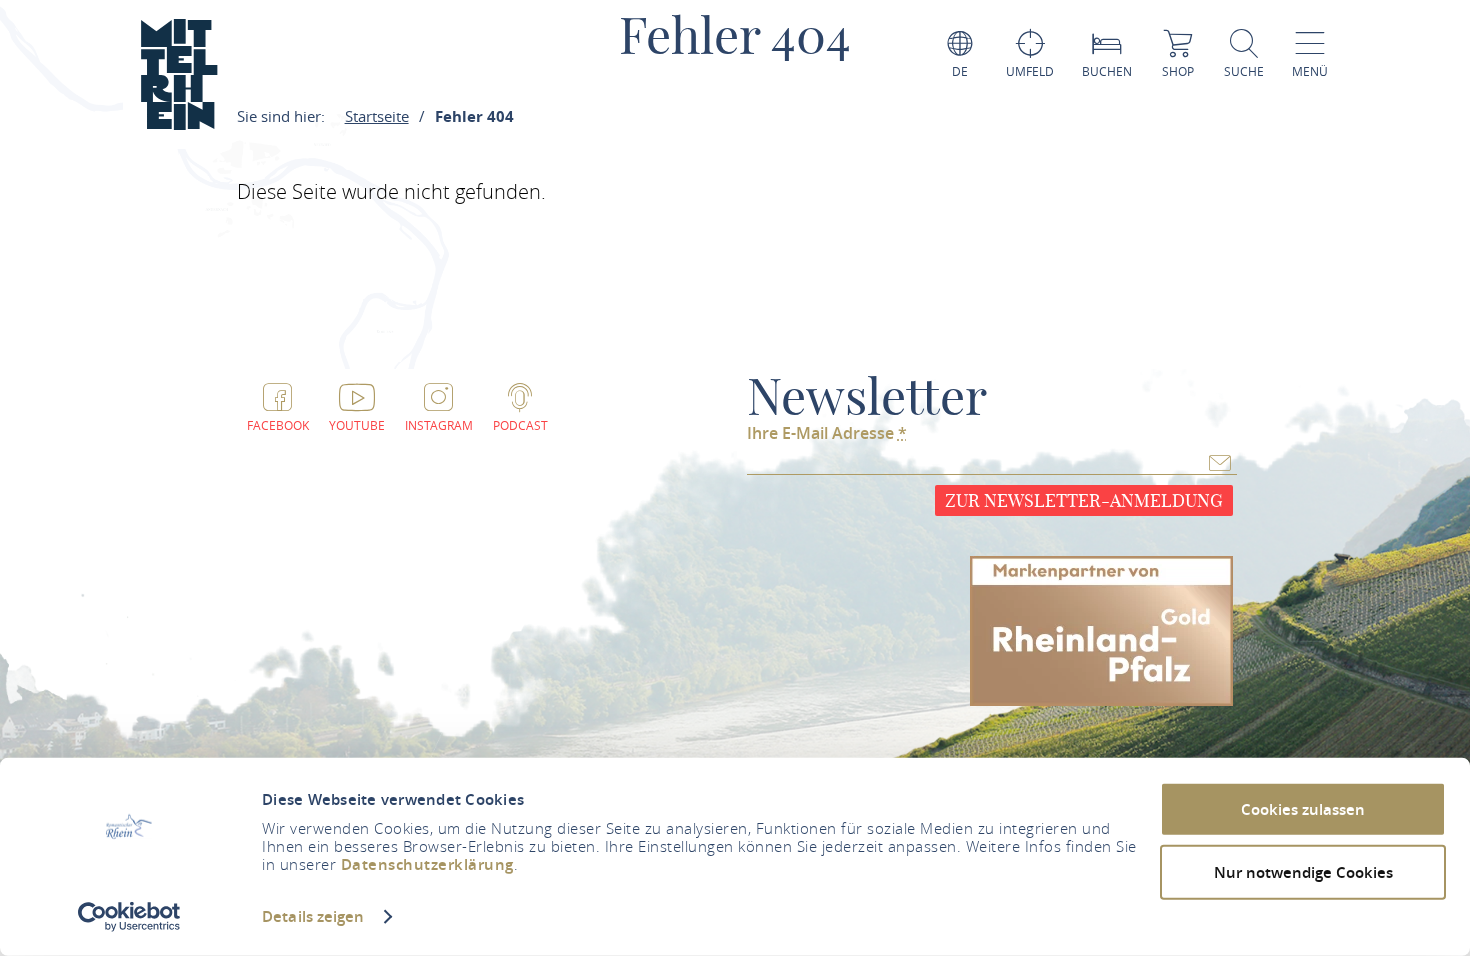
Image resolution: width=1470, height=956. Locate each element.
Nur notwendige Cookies (1303, 871)
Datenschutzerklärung (427, 864)
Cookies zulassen (1303, 809)
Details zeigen (313, 916)
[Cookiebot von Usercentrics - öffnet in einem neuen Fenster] (129, 917)
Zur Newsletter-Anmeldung (1084, 500)
